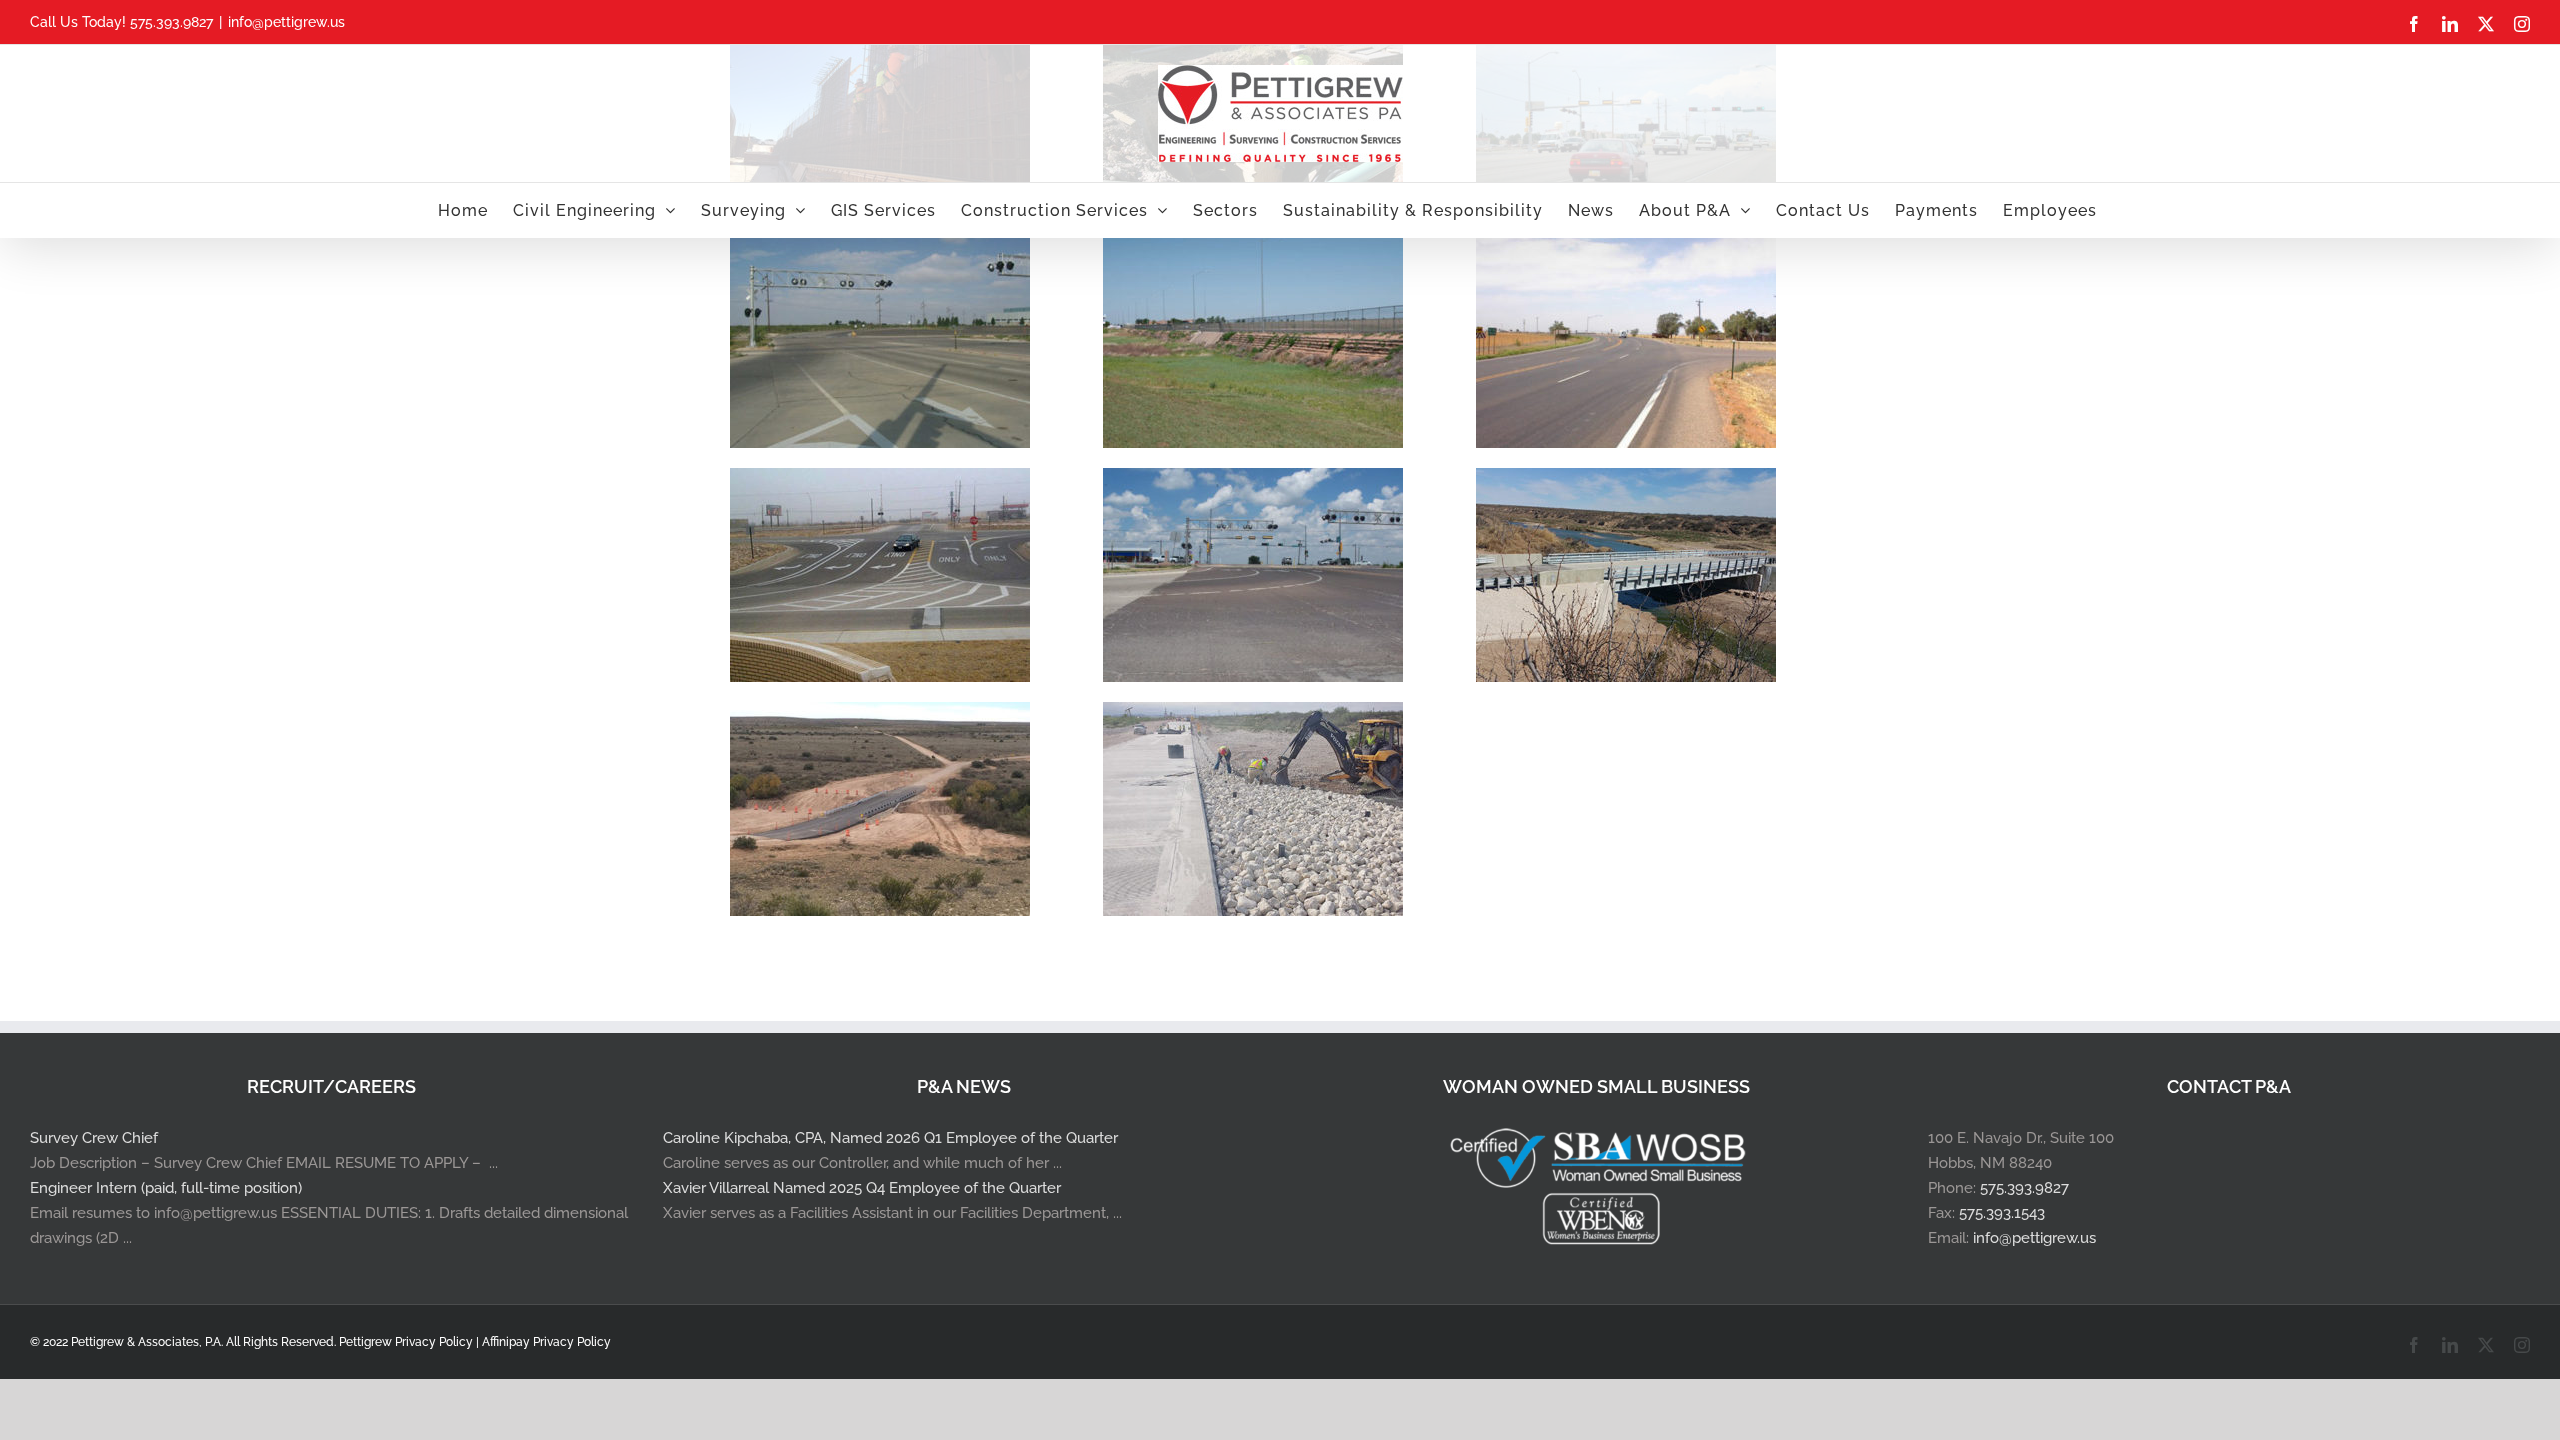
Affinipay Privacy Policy (546, 1342)
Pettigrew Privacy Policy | (410, 1342)
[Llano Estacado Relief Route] (1253, 246)
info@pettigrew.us (286, 22)
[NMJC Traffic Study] (1253, 480)
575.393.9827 (2024, 1188)
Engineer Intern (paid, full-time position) (166, 1188)
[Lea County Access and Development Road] (880, 246)
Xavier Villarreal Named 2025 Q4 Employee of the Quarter (862, 1188)
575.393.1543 (2002, 1213)
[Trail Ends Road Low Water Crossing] (880, 714)
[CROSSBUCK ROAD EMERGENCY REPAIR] (1253, 714)
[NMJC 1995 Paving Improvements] (880, 480)
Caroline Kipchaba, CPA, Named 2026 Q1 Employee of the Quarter (890, 1138)
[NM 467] (1626, 246)
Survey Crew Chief (94, 1138)
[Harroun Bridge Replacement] (1626, 480)
